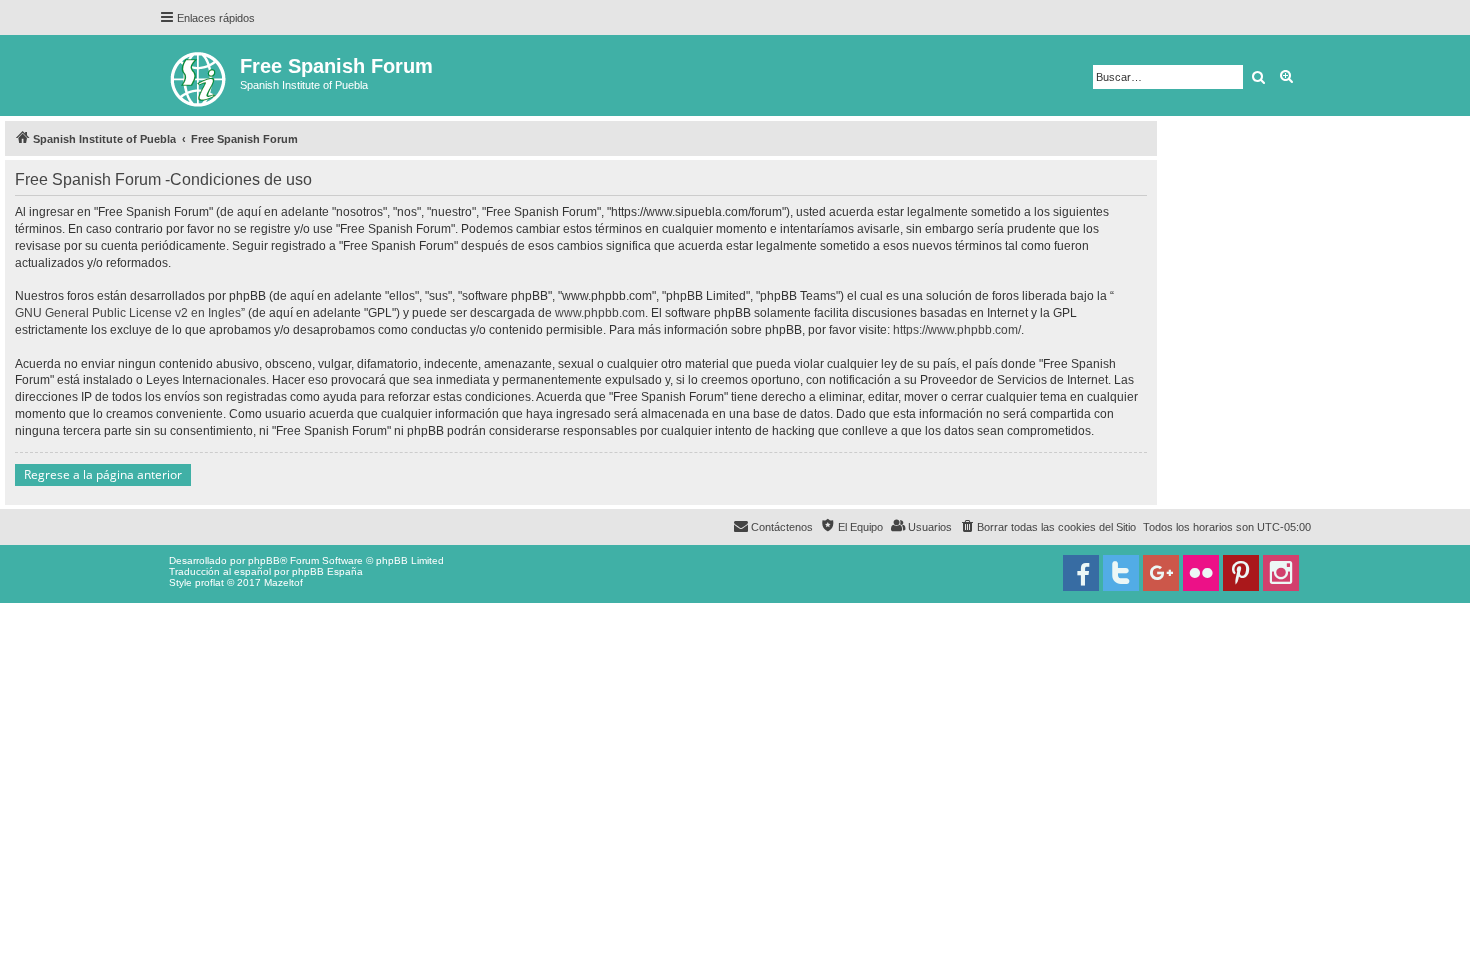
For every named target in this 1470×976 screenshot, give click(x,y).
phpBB (264, 560)
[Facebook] (1081, 573)
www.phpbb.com (600, 313)
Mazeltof (283, 582)
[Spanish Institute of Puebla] (199, 75)
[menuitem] (1047, 527)
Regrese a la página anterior (103, 474)
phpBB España (327, 571)
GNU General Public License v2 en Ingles (128, 313)
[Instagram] (1281, 573)
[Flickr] (1201, 573)
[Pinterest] (1241, 573)
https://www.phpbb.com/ (957, 330)
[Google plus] (1161, 573)
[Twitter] (1121, 573)
